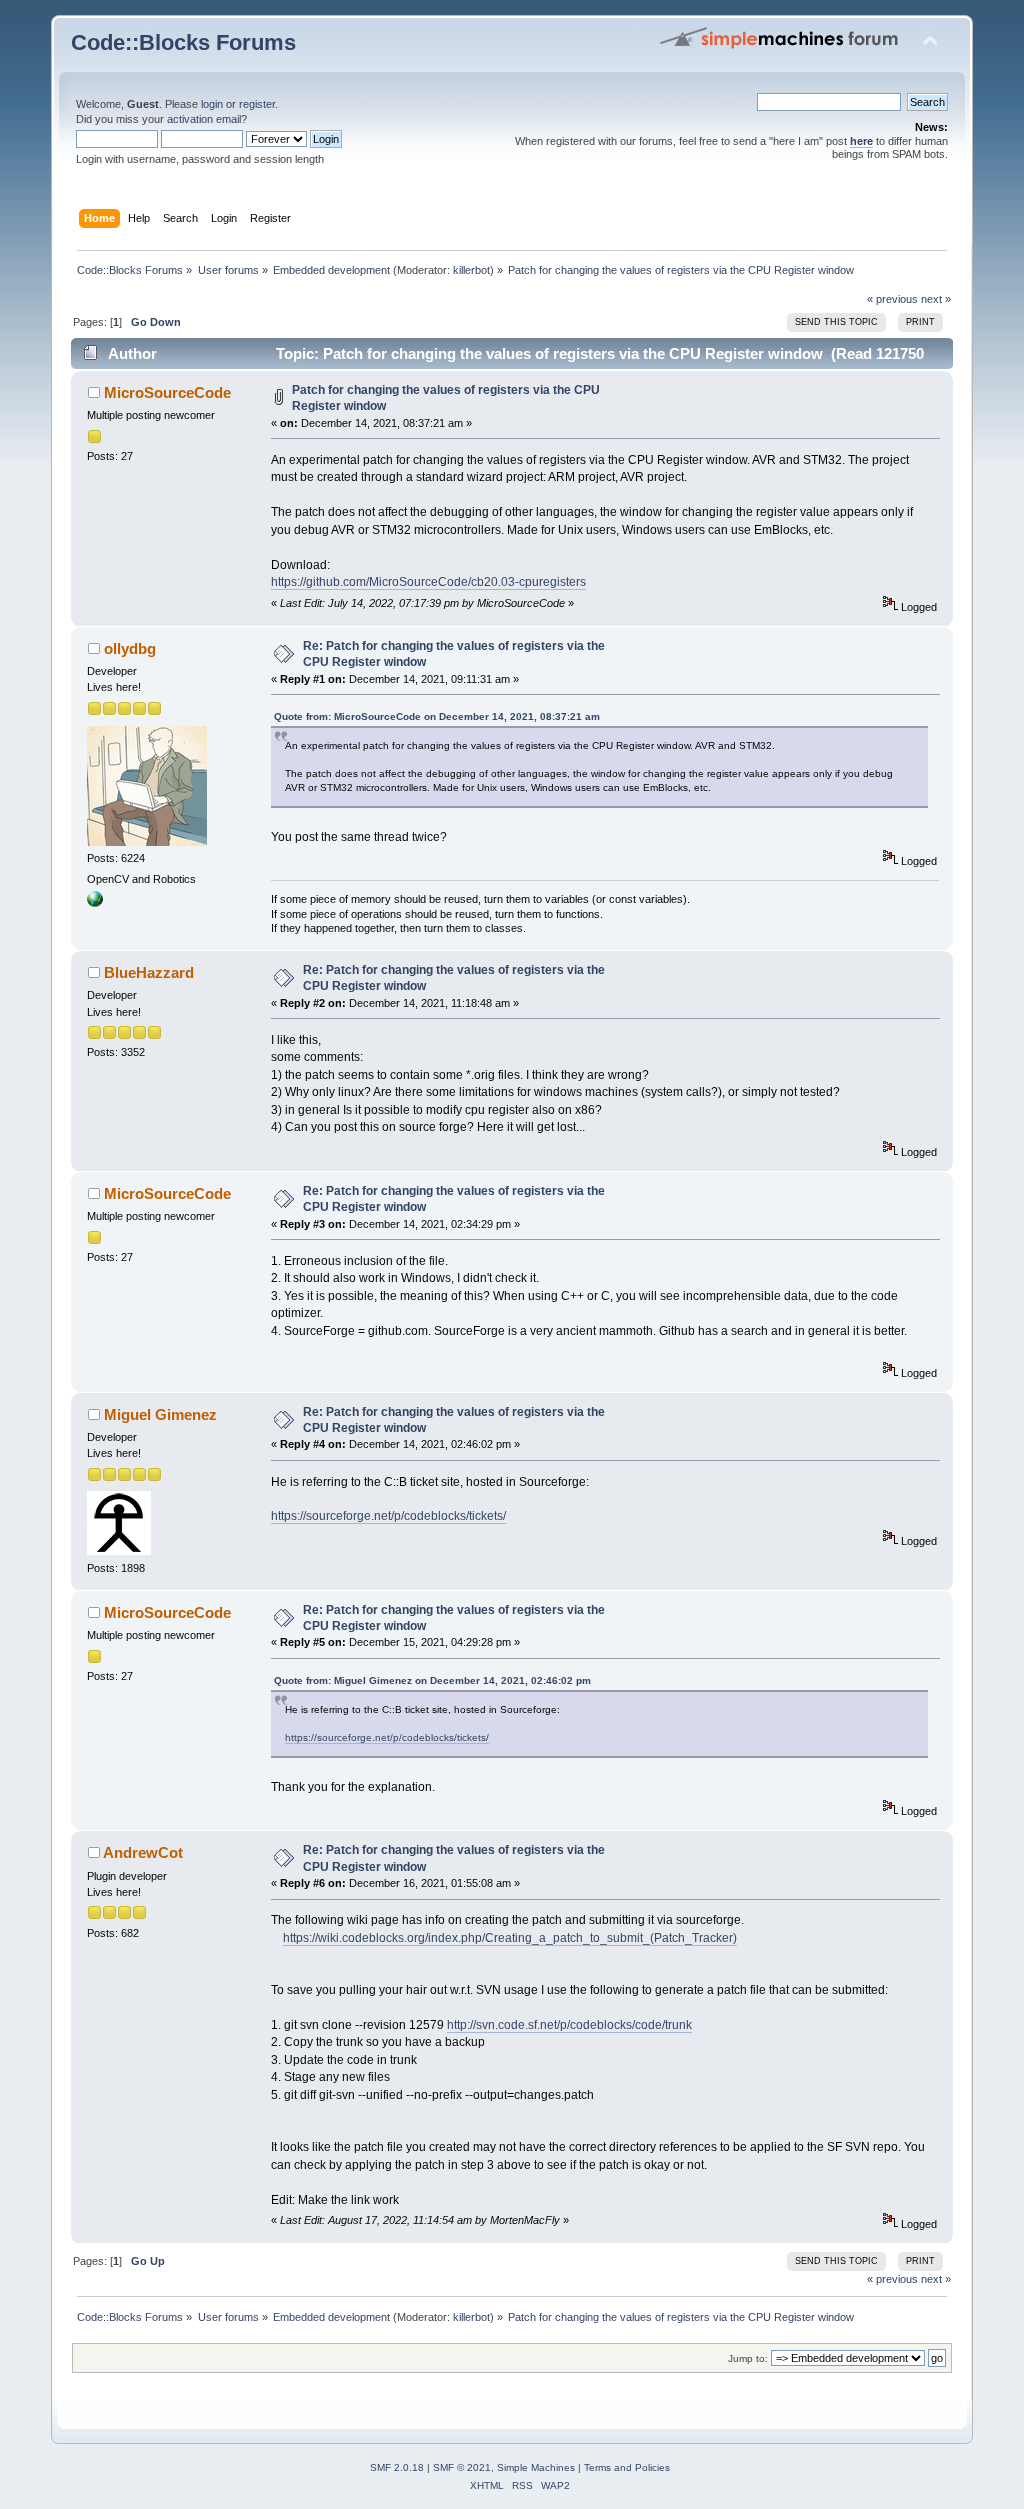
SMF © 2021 (462, 2467)
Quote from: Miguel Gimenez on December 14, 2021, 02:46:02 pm (432, 1680)
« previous (892, 299)
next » (936, 299)
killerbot (471, 270)
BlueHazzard (149, 972)
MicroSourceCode (167, 392)
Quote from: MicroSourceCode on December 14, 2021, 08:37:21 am (437, 716)
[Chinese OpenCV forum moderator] (95, 903)
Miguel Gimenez (160, 1414)
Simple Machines (536, 2467)
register (257, 104)
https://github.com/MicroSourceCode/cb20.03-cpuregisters (428, 582)
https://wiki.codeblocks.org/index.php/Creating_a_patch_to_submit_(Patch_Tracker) (510, 1938)
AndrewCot (143, 1852)
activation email (204, 119)
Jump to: (748, 2358)
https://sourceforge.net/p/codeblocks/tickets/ (388, 1516)
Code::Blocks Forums (183, 42)
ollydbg (130, 648)
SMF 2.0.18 (397, 2467)
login (212, 104)
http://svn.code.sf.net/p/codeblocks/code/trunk (569, 2025)
